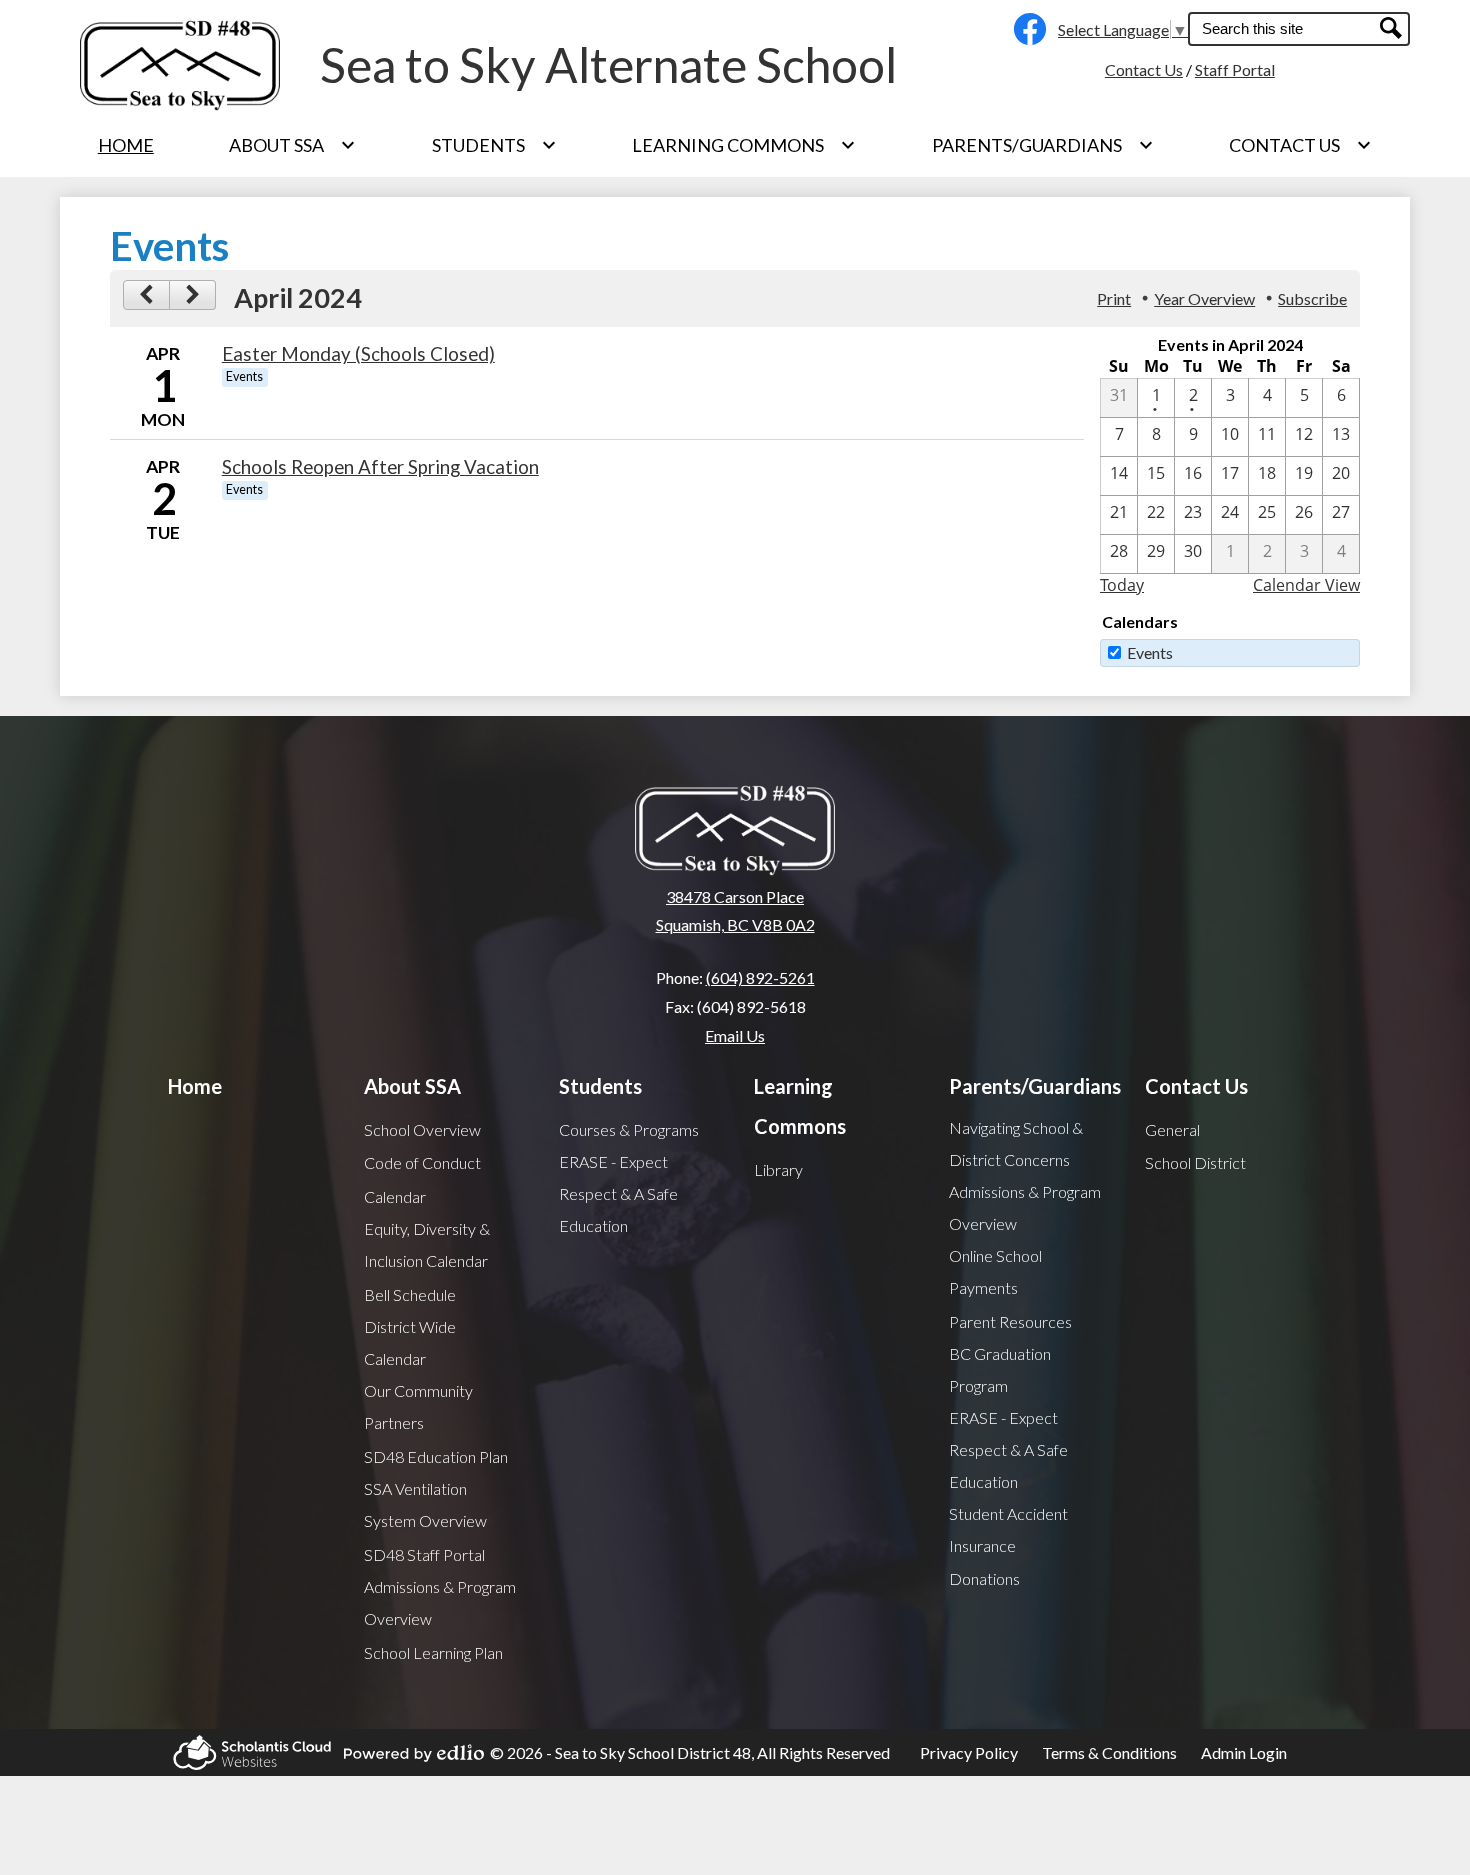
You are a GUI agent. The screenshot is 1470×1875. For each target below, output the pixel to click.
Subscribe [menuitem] (1312, 298)
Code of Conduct (422, 1162)
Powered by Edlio (408, 1753)
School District (1195, 1162)
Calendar (395, 1196)
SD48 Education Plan (436, 1456)
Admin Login (1244, 1752)
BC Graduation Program (1000, 1369)
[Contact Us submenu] (1300, 145)
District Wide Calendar (410, 1342)
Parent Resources (1010, 1321)
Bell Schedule (410, 1294)
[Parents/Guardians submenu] (1043, 145)
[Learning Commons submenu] (744, 145)
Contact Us (1144, 69)
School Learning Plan (433, 1652)
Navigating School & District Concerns (1016, 1143)
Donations (984, 1578)
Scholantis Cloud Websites (246, 1752)
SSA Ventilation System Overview (425, 1504)
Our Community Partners (418, 1406)
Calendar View (1306, 585)
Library (778, 1169)
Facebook (1025, 29)
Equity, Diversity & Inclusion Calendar (427, 1244)
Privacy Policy (969, 1752)
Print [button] (1114, 298)
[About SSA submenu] (292, 145)
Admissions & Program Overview (440, 1602)
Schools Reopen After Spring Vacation (380, 467)
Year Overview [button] (1204, 298)
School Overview (422, 1129)
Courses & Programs (629, 1129)
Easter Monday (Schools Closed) (358, 354)
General (1172, 1129)
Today (1122, 585)
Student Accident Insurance (1008, 1529)
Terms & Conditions (1109, 1752)
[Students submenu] (494, 145)
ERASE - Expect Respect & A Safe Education (618, 1193)
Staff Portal (1235, 69)
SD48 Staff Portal (424, 1554)
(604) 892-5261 (760, 977)
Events (1150, 652)
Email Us (735, 1035)
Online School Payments (995, 1271)
